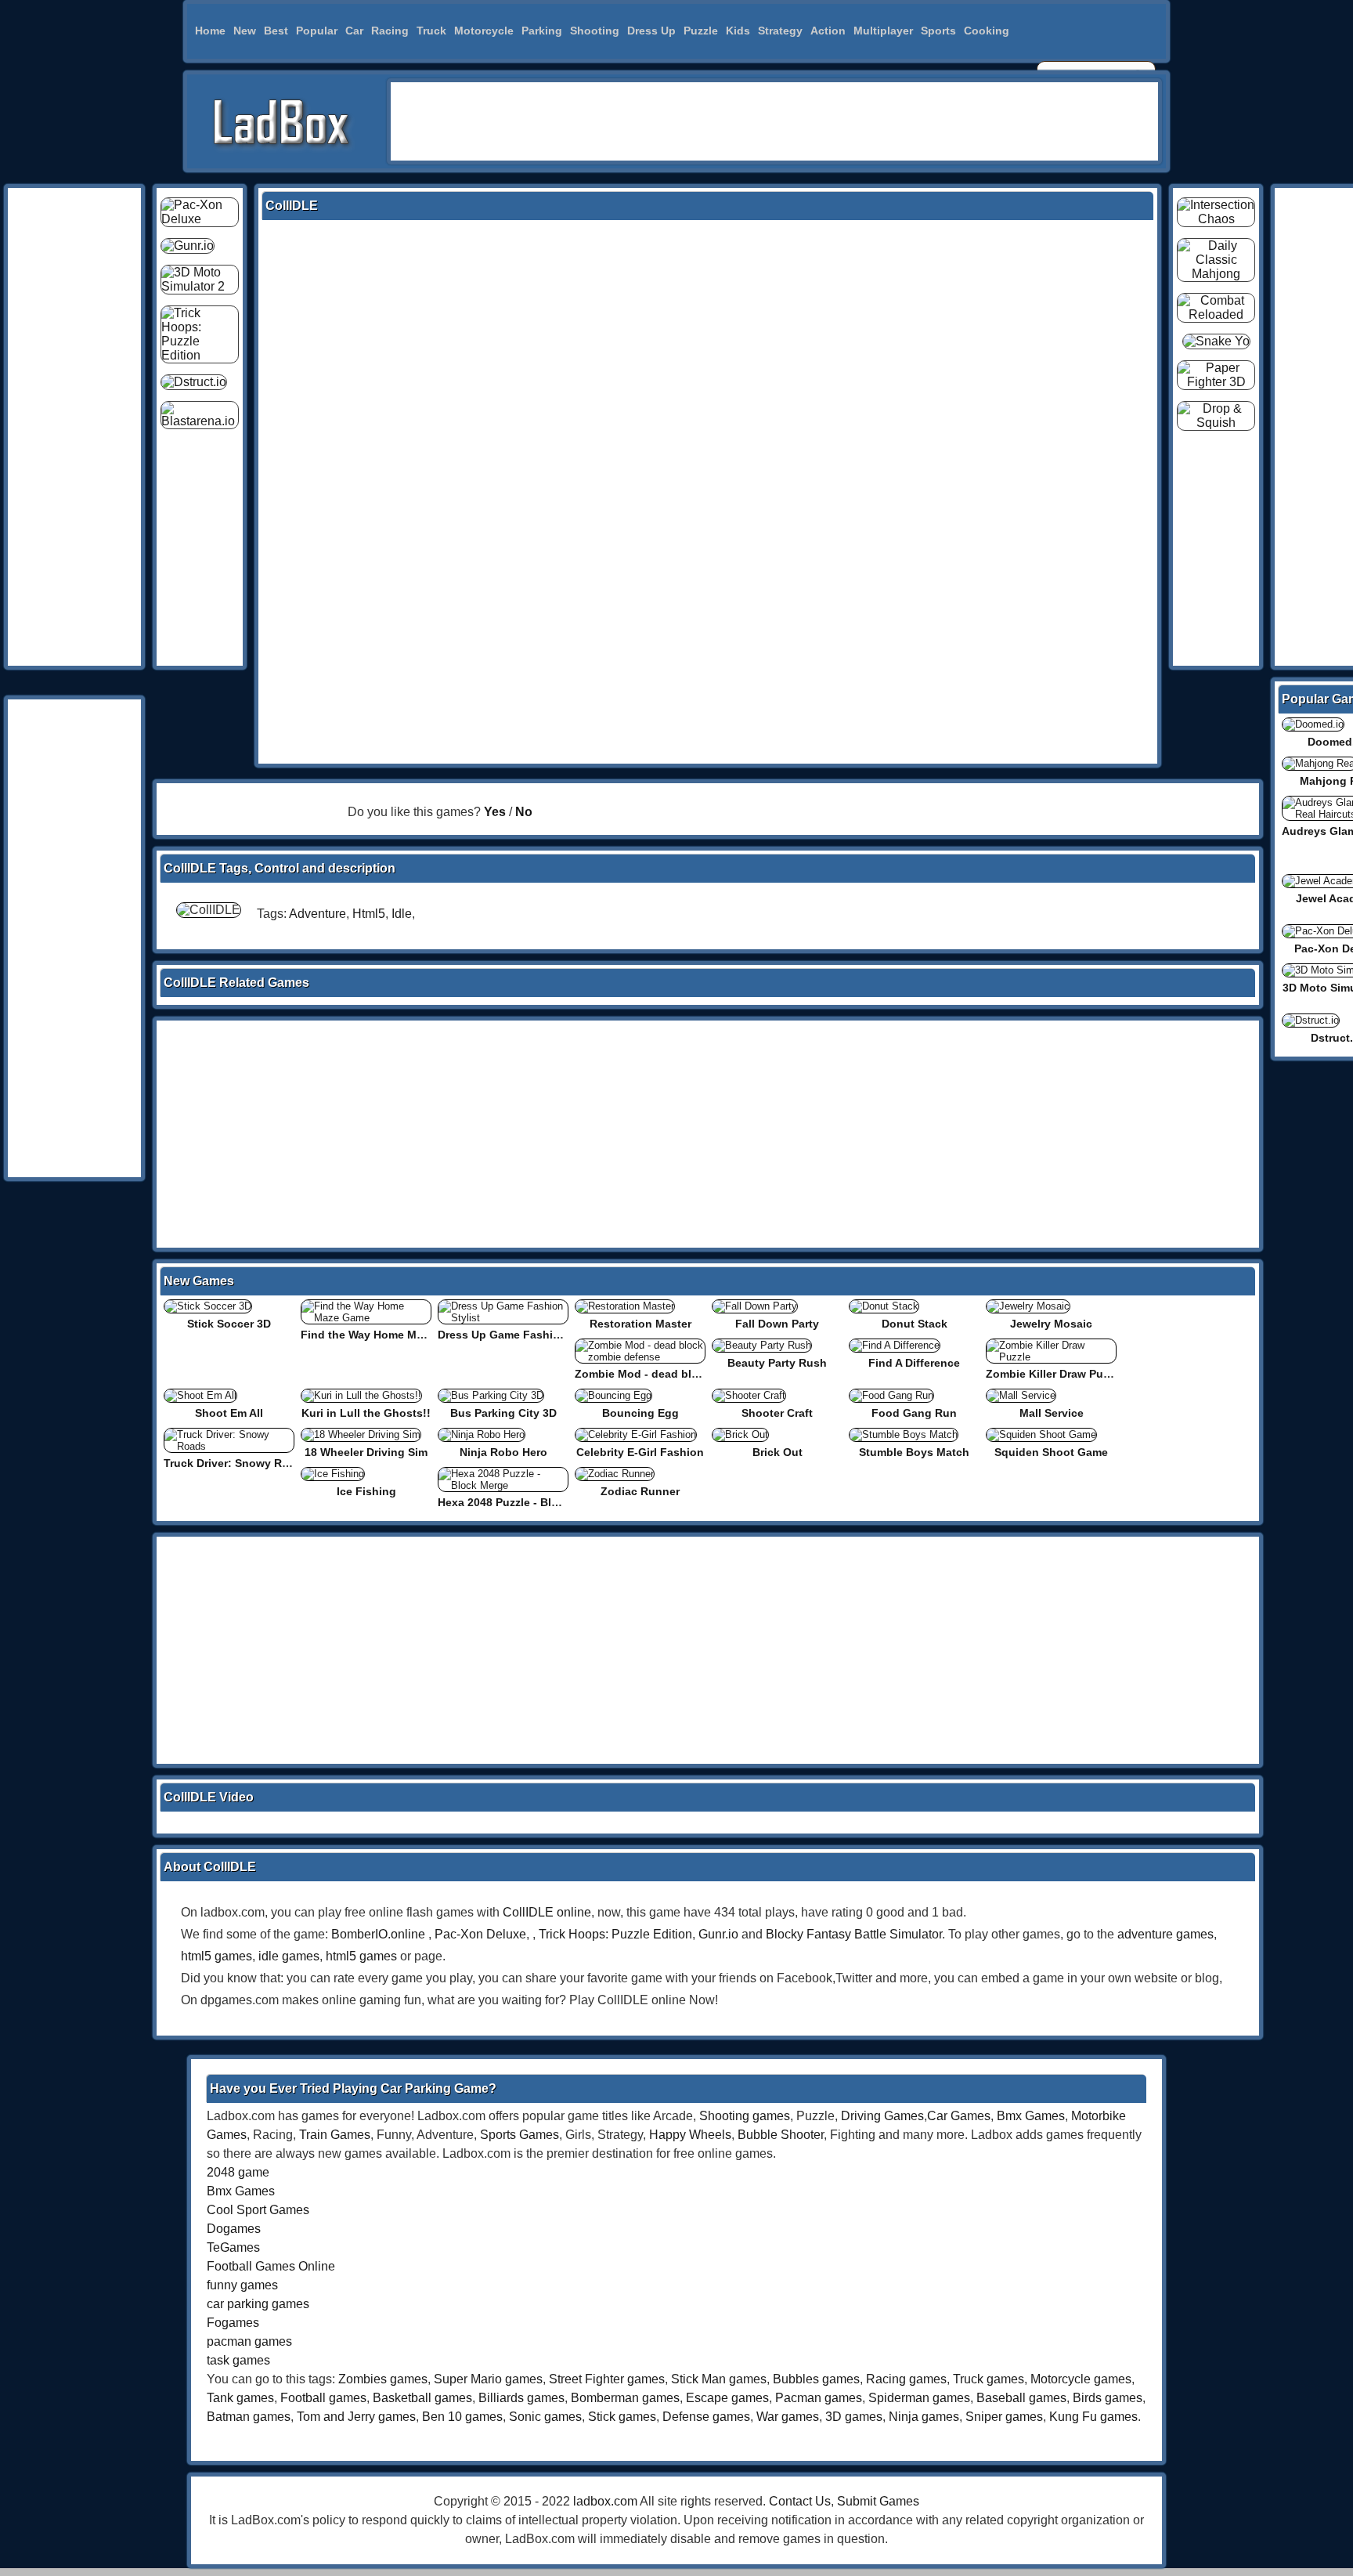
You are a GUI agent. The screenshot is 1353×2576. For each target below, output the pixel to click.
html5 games (216, 1956)
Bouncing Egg (640, 1413)
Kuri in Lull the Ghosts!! (366, 1413)
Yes (495, 812)
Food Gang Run (914, 1413)
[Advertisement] (774, 121)
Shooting (595, 31)
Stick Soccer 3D (229, 1324)
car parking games (258, 2304)
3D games (854, 2417)
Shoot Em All (229, 1413)
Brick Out (778, 1452)
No (524, 812)
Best (276, 31)
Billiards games (521, 2398)
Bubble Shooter (781, 2135)
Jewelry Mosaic (1051, 1324)
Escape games (727, 2398)
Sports (938, 31)
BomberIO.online (378, 1934)
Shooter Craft (777, 1413)
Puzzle (701, 31)
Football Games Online (271, 2266)
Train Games (335, 2135)
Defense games (706, 2417)
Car (354, 31)
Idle (402, 914)
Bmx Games (1031, 2116)
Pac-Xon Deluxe (480, 1934)
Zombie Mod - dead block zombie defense (687, 1374)
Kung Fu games (1093, 2417)
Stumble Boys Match (914, 1452)
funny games (242, 2285)
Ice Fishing (366, 1491)
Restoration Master (640, 1324)
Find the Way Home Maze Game (384, 1335)
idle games (289, 1956)
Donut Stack (915, 1324)
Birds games (1108, 2398)
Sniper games (1004, 2417)
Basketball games (422, 2398)
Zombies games (383, 2379)
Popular (317, 31)
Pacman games (819, 2398)
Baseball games (1021, 2398)
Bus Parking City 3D (503, 1413)
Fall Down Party (777, 1324)
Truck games (989, 2379)
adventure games (1165, 1934)
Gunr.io (718, 1934)
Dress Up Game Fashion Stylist (521, 1335)
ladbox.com (605, 2501)
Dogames (234, 2229)
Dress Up (651, 31)
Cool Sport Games (258, 2210)
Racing (390, 31)
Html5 (369, 914)
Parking (542, 31)
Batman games (249, 2417)
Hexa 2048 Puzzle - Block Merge (522, 1502)
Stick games (622, 2417)
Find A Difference (914, 1363)
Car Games (959, 2116)
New (245, 31)
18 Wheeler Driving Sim (366, 1452)
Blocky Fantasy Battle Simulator (854, 1934)
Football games (323, 2398)
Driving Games (882, 2116)
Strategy (780, 31)
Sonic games (545, 2417)
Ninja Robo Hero (503, 1452)
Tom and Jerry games (356, 2417)
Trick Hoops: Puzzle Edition (615, 1934)
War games (788, 2417)
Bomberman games (625, 2398)
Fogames (233, 2323)
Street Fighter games (607, 2379)
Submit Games (878, 2501)
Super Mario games (488, 2379)
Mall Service (1052, 1413)
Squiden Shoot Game (1051, 1452)
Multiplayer (883, 31)
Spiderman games (919, 2398)
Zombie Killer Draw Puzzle (1055, 1374)
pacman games (249, 2341)
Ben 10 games (462, 2417)
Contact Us (800, 2501)
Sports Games (520, 2135)
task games (238, 2360)
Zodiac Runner (640, 1491)
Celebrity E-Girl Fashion (640, 1452)
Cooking (987, 31)
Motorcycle (484, 31)
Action (828, 31)
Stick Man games (719, 2379)
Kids (738, 31)
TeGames (233, 2247)
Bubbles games (816, 2379)
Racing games (906, 2379)
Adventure (318, 914)
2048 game (238, 2172)
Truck (431, 31)
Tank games (240, 2398)
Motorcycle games (1081, 2379)
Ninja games (924, 2417)
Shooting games (745, 2116)
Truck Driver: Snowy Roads (236, 1463)
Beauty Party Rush (777, 1363)
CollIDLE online (547, 1912)
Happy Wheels (690, 2135)
